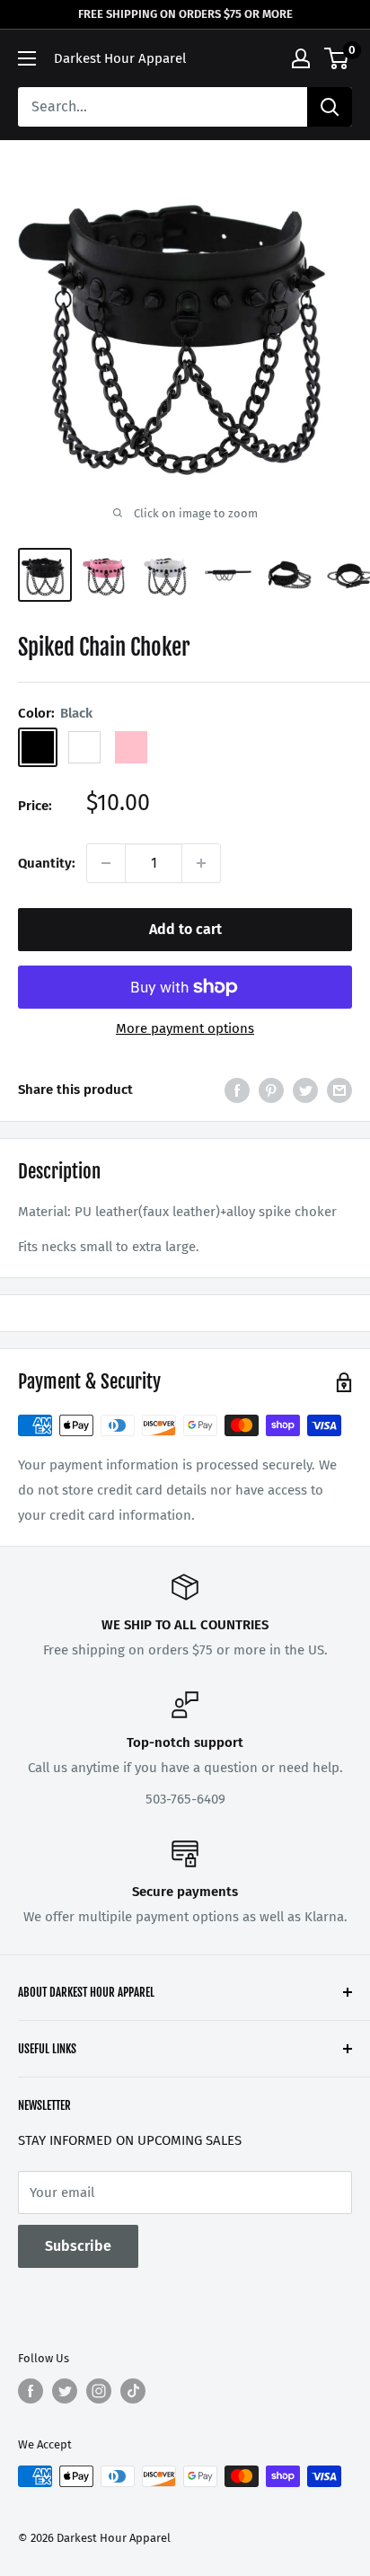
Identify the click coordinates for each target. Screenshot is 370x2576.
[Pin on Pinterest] (271, 1090)
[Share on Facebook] (237, 1090)
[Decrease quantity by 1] (106, 863)
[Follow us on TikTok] (133, 2391)
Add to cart (185, 929)
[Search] (330, 107)
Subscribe (78, 2246)
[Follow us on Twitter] (65, 2391)
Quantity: (47, 863)
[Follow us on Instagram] (99, 2391)
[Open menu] (27, 58)
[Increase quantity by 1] (201, 863)
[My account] (301, 58)
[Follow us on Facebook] (31, 2391)
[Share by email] (339, 1090)
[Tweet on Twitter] (305, 1090)
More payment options (185, 1028)
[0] (337, 58)
